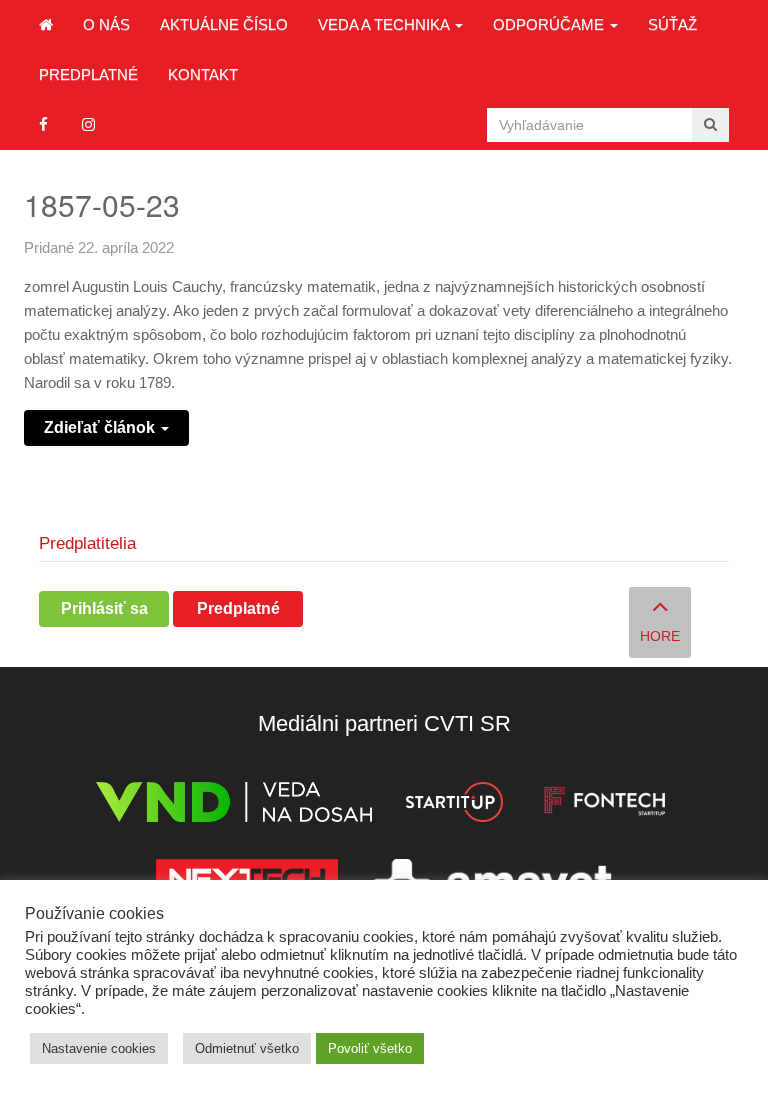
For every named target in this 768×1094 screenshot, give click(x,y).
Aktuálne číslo (224, 24)
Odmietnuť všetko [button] (247, 1048)
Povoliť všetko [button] (370, 1048)
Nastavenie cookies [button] (99, 1048)
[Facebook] (43, 124)
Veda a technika (385, 24)
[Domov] (46, 25)
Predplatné (88, 74)
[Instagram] (88, 124)
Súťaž (672, 24)
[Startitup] (454, 805)
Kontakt (203, 74)
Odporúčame (550, 24)
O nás (106, 24)
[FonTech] (604, 805)
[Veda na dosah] (234, 805)
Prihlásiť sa (104, 608)
